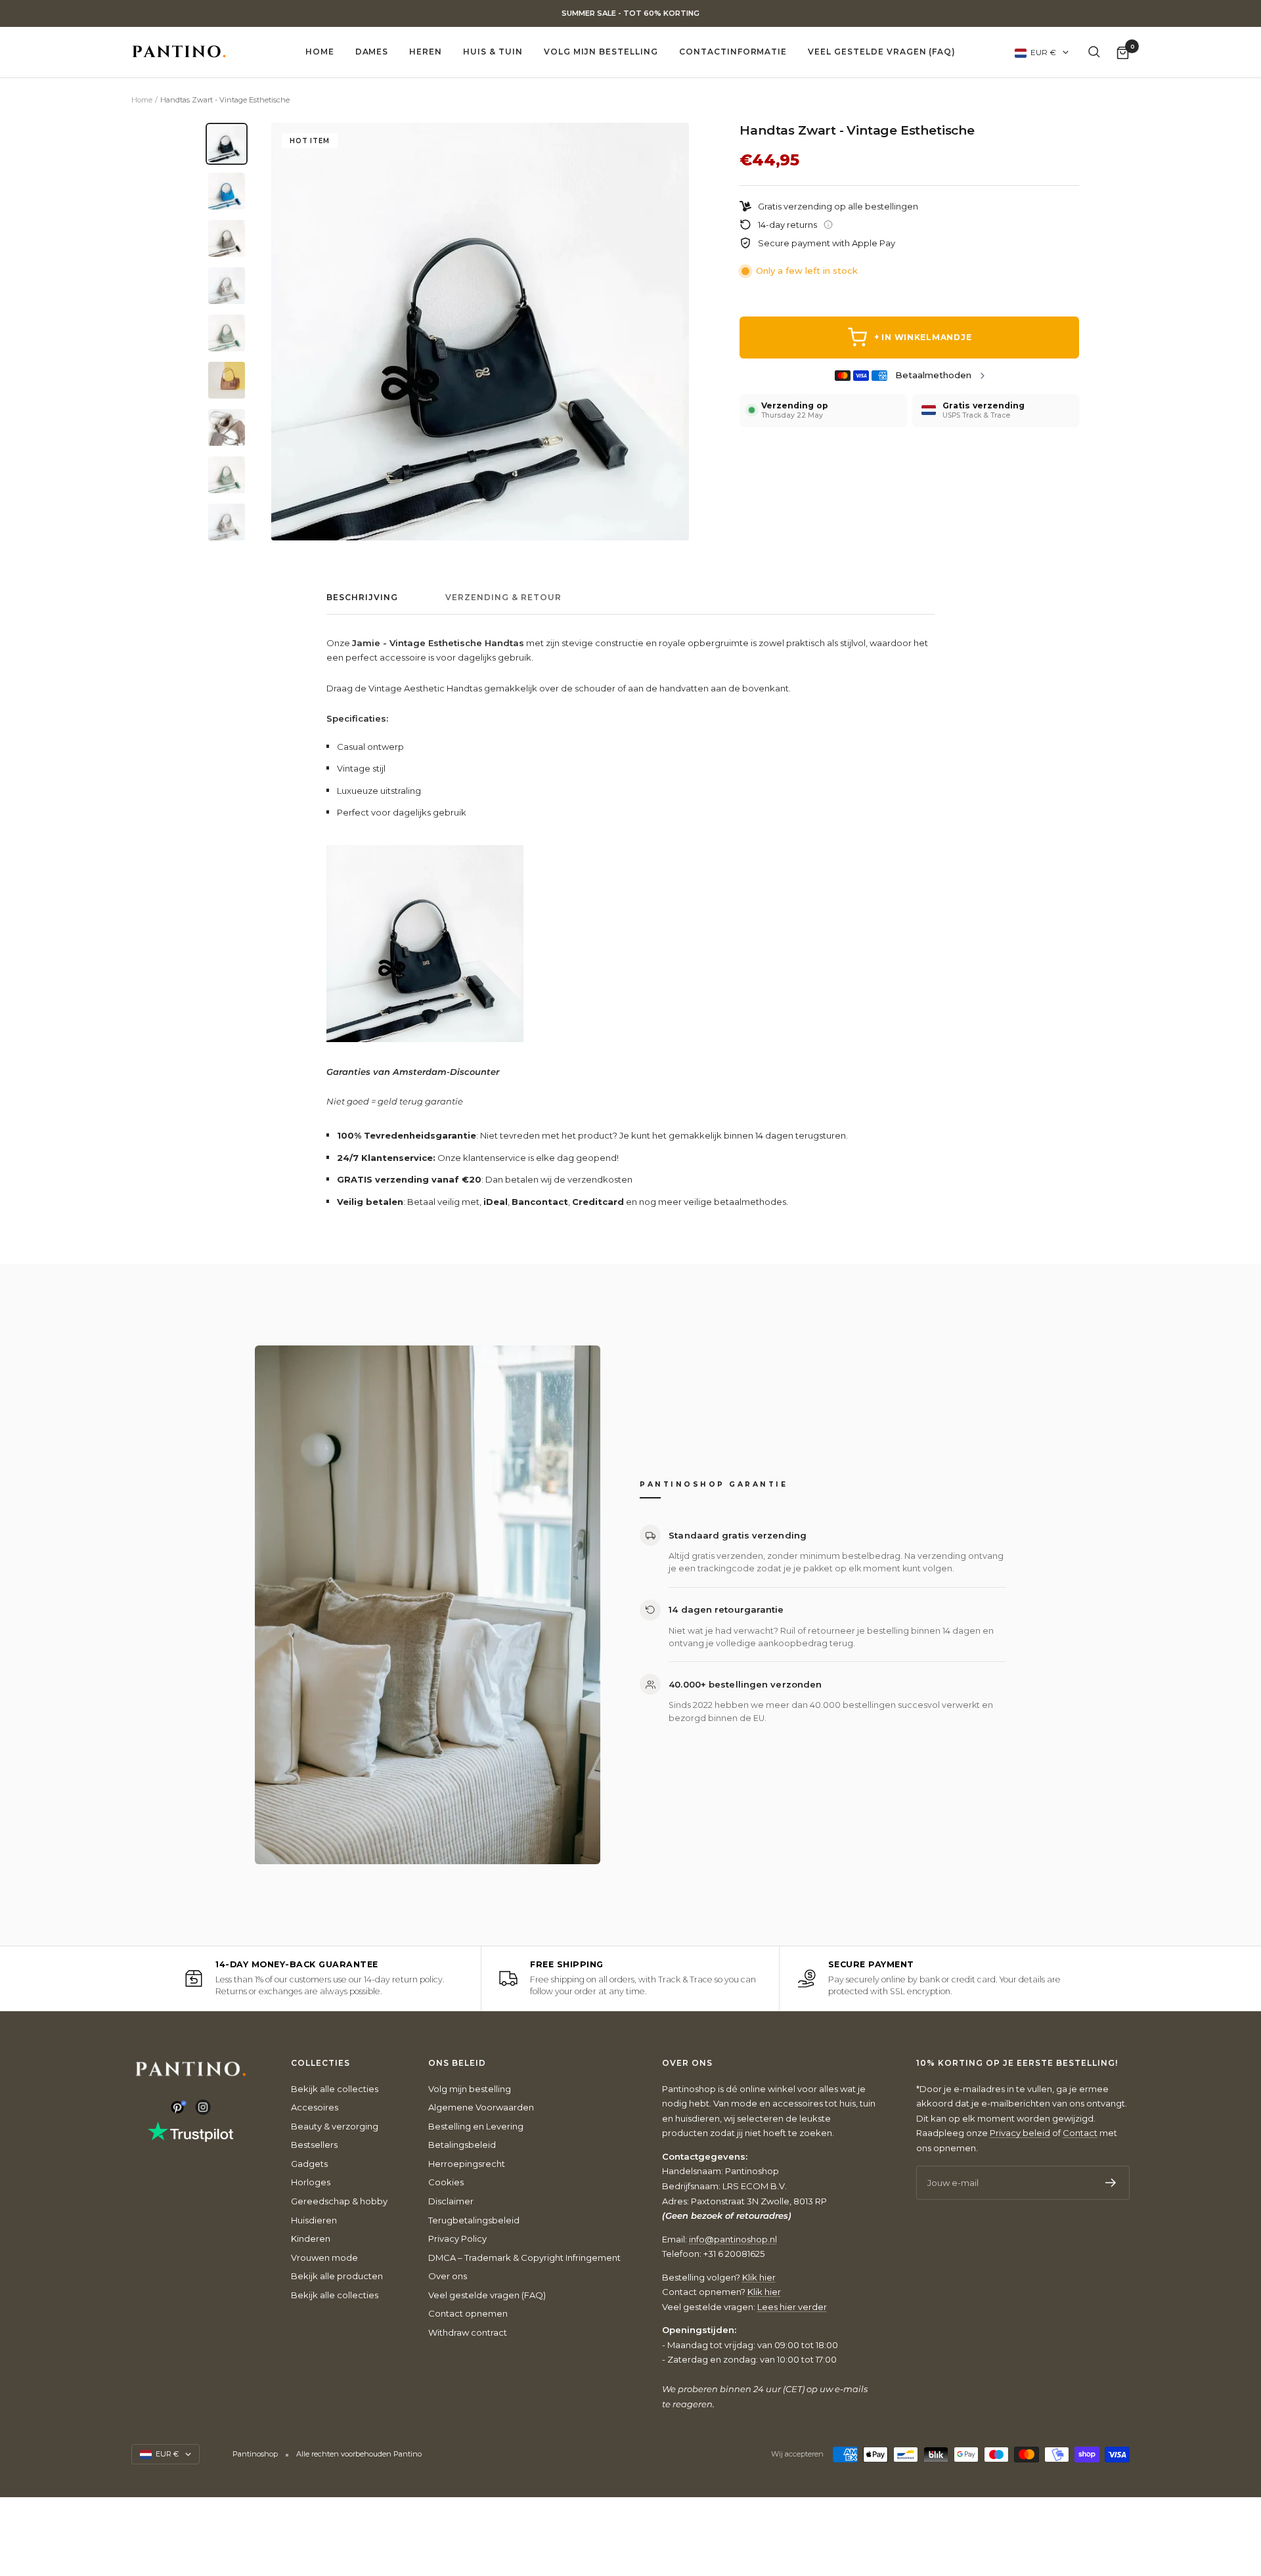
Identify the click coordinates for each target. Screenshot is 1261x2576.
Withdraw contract (468, 2332)
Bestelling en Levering (476, 2126)
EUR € (1043, 52)
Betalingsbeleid (462, 2145)
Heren (426, 52)
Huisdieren (314, 2220)
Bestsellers (314, 2145)
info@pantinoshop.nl (733, 2239)
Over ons (448, 2276)
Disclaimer (451, 2201)
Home (320, 52)
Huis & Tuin (493, 52)
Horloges (311, 2182)
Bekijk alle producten (337, 2276)
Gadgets (309, 2164)
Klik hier (759, 2277)
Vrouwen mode (324, 2258)
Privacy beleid (1020, 2133)
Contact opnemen (468, 2313)
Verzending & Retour (503, 598)
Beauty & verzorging (335, 2126)
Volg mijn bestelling (601, 52)
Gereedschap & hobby (339, 2201)
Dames (372, 52)
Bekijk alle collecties (335, 2089)
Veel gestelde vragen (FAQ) (882, 52)
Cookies (446, 2182)
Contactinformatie (733, 52)
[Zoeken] (1094, 52)
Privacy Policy (457, 2238)
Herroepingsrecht (467, 2164)
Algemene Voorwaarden (481, 2107)
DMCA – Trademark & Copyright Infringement (524, 2258)
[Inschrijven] (1111, 2183)
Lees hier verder (792, 2307)
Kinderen (311, 2238)
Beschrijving (362, 598)
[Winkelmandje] (1123, 52)
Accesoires (315, 2107)
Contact (1080, 2133)
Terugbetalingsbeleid (474, 2220)
